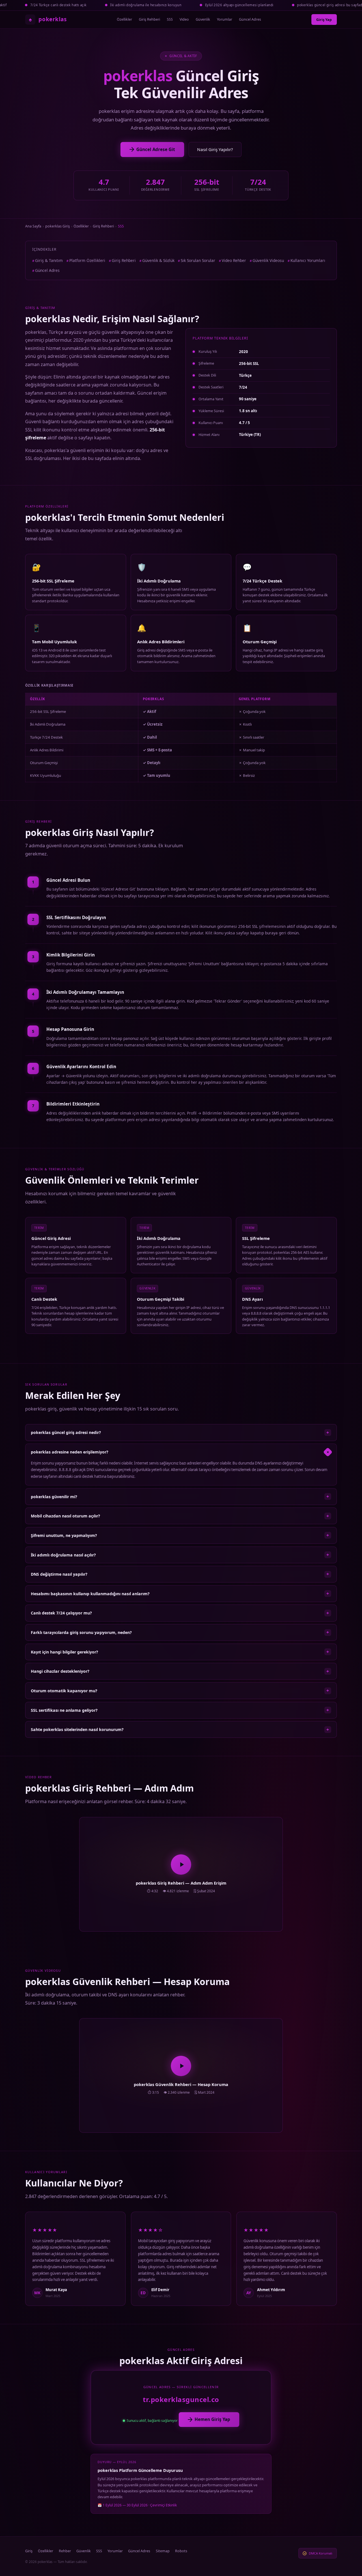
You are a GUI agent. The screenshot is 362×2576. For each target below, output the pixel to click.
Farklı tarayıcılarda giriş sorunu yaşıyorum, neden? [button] (180, 1632)
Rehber (65, 2551)
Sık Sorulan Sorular (198, 260)
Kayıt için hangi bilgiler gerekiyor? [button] (180, 1652)
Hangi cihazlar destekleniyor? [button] (180, 1671)
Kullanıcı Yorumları (308, 260)
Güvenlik (203, 19)
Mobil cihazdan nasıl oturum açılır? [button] (180, 1516)
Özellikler (124, 19)
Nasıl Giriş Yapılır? (215, 149)
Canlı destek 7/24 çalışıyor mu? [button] (180, 1613)
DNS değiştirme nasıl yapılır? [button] (180, 1574)
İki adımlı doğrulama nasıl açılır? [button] (180, 1555)
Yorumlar (225, 19)
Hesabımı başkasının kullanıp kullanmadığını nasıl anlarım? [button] (180, 1594)
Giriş (29, 2551)
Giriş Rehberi (149, 19)
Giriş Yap (324, 20)
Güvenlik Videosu (268, 260)
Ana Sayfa (33, 226)
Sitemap (163, 2551)
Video (184, 19)
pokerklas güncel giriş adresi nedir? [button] (180, 1433)
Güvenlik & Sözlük (158, 260)
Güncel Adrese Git (156, 149)
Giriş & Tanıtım (49, 260)
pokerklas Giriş (58, 226)
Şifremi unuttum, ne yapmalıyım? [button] (180, 1535)
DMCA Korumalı (321, 2553)
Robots (181, 2551)
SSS (170, 19)
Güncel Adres (250, 19)
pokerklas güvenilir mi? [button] (180, 1496)
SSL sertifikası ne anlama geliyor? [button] (180, 1710)
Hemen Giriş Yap (212, 2419)
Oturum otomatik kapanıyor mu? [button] (180, 1691)
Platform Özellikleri (87, 260)
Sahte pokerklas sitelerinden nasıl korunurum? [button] (180, 1730)
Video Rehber (234, 260)
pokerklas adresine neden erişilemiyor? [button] (181, 1452)
